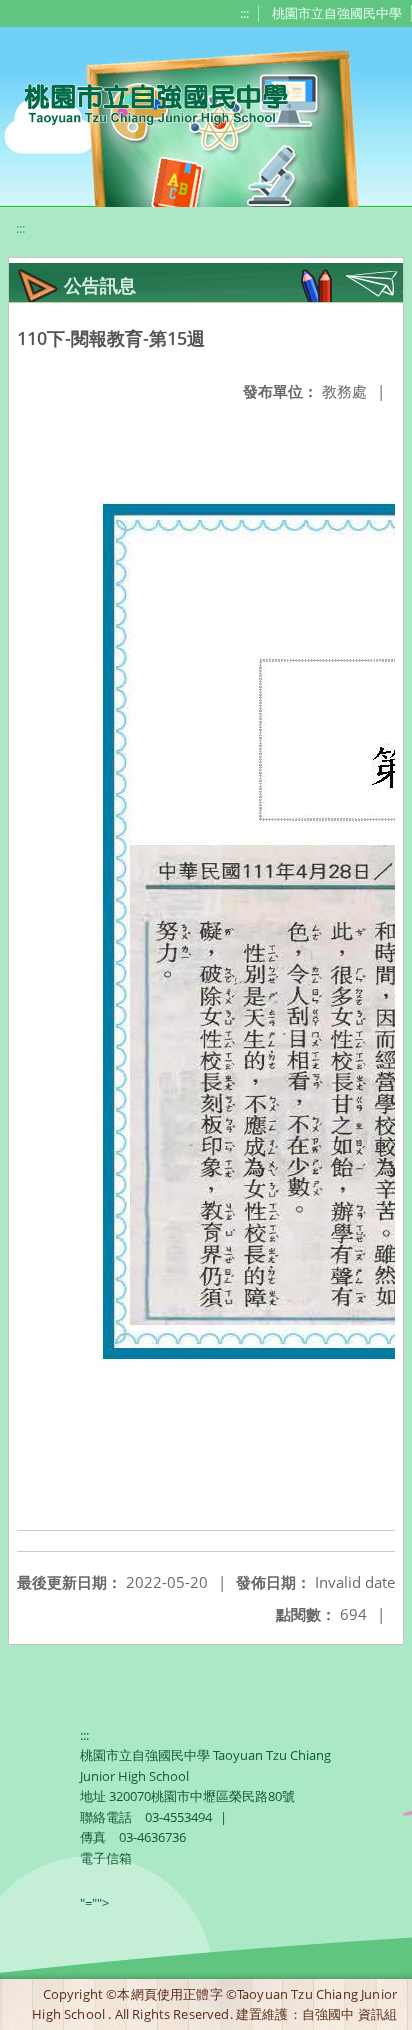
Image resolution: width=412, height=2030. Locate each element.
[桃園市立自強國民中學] (146, 102)
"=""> (94, 1903)
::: (244, 13)
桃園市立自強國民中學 (337, 13)
